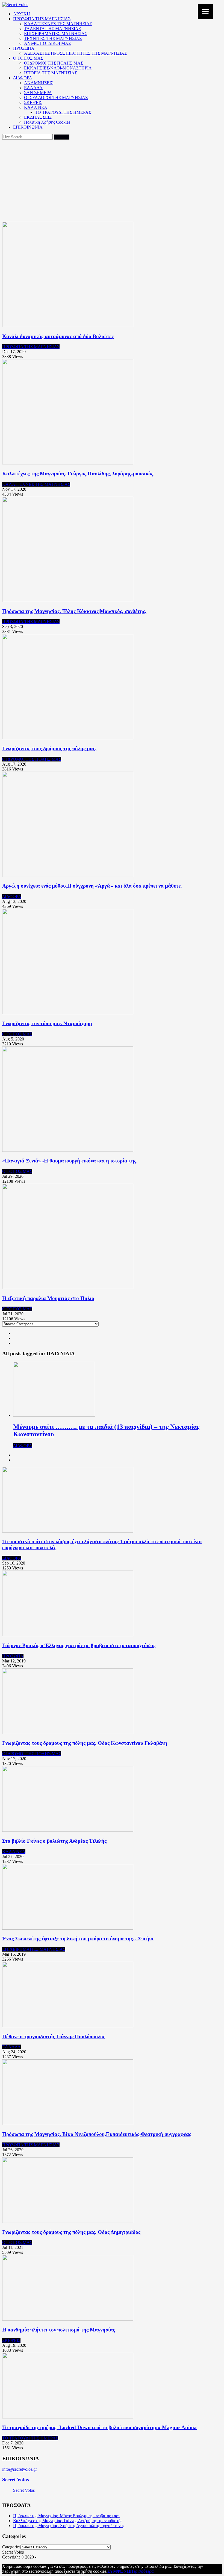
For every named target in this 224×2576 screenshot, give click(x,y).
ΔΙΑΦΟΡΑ (23, 78)
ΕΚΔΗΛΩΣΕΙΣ (38, 117)
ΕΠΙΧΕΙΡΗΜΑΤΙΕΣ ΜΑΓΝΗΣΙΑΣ (56, 34)
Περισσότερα (142, 2571)
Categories (11, 2547)
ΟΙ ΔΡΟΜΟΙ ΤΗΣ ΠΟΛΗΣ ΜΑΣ (54, 63)
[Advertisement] (112, 181)
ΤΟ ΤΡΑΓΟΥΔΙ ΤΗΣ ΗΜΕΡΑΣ (63, 112)
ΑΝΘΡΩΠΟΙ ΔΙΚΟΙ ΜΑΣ (47, 43)
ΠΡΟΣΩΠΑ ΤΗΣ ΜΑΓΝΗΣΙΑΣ (42, 19)
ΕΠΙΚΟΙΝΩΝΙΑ (28, 127)
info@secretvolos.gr (20, 2469)
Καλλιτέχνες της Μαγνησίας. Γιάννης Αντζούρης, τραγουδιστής (68, 2521)
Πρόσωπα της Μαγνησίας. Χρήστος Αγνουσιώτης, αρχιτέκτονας (69, 2526)
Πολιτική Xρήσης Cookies (47, 122)
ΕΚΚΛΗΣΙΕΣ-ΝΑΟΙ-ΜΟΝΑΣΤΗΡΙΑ (58, 68)
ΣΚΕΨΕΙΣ (33, 102)
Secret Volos (16, 2480)
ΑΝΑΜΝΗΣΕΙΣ (39, 83)
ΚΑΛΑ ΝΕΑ (36, 107)
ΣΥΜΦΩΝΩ (119, 2571)
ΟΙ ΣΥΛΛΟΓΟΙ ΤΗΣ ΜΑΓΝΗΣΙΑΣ (56, 98)
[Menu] (205, 12)
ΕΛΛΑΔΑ (33, 88)
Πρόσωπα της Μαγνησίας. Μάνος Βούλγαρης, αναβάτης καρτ (67, 2516)
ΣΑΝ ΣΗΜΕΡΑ (38, 93)
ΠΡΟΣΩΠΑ (24, 48)
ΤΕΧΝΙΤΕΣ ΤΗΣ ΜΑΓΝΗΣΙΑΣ (53, 38)
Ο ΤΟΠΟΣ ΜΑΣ (28, 58)
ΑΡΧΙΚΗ (22, 14)
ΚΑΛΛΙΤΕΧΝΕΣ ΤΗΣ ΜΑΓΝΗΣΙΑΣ (58, 24)
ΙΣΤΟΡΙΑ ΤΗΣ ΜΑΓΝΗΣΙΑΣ (51, 73)
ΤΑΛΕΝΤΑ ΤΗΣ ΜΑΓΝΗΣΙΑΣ (52, 29)
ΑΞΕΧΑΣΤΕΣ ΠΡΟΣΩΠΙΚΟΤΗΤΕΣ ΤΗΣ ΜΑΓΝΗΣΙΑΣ (75, 53)
